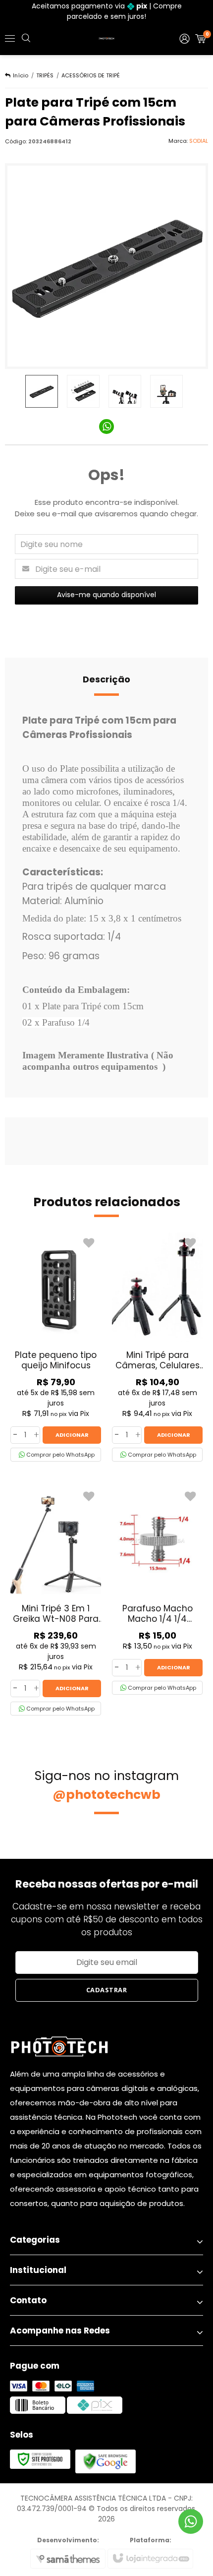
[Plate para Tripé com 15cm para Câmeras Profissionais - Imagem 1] (42, 391)
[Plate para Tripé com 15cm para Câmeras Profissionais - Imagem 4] (166, 391)
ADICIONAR (72, 1435)
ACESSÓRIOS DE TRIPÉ (91, 75)
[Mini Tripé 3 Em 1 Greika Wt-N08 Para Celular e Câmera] (56, 1600)
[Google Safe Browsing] (106, 2461)
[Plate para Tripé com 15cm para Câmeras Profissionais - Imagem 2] (83, 391)
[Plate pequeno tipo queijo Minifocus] (56, 1347)
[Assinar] (107, 1990)
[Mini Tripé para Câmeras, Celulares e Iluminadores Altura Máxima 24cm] (157, 1347)
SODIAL (199, 141)
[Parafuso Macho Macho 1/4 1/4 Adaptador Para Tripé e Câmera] (157, 1590)
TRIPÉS (45, 75)
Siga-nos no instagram (107, 1785)
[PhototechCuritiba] (106, 39)
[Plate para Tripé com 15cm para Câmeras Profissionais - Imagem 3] (125, 391)
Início (21, 75)
